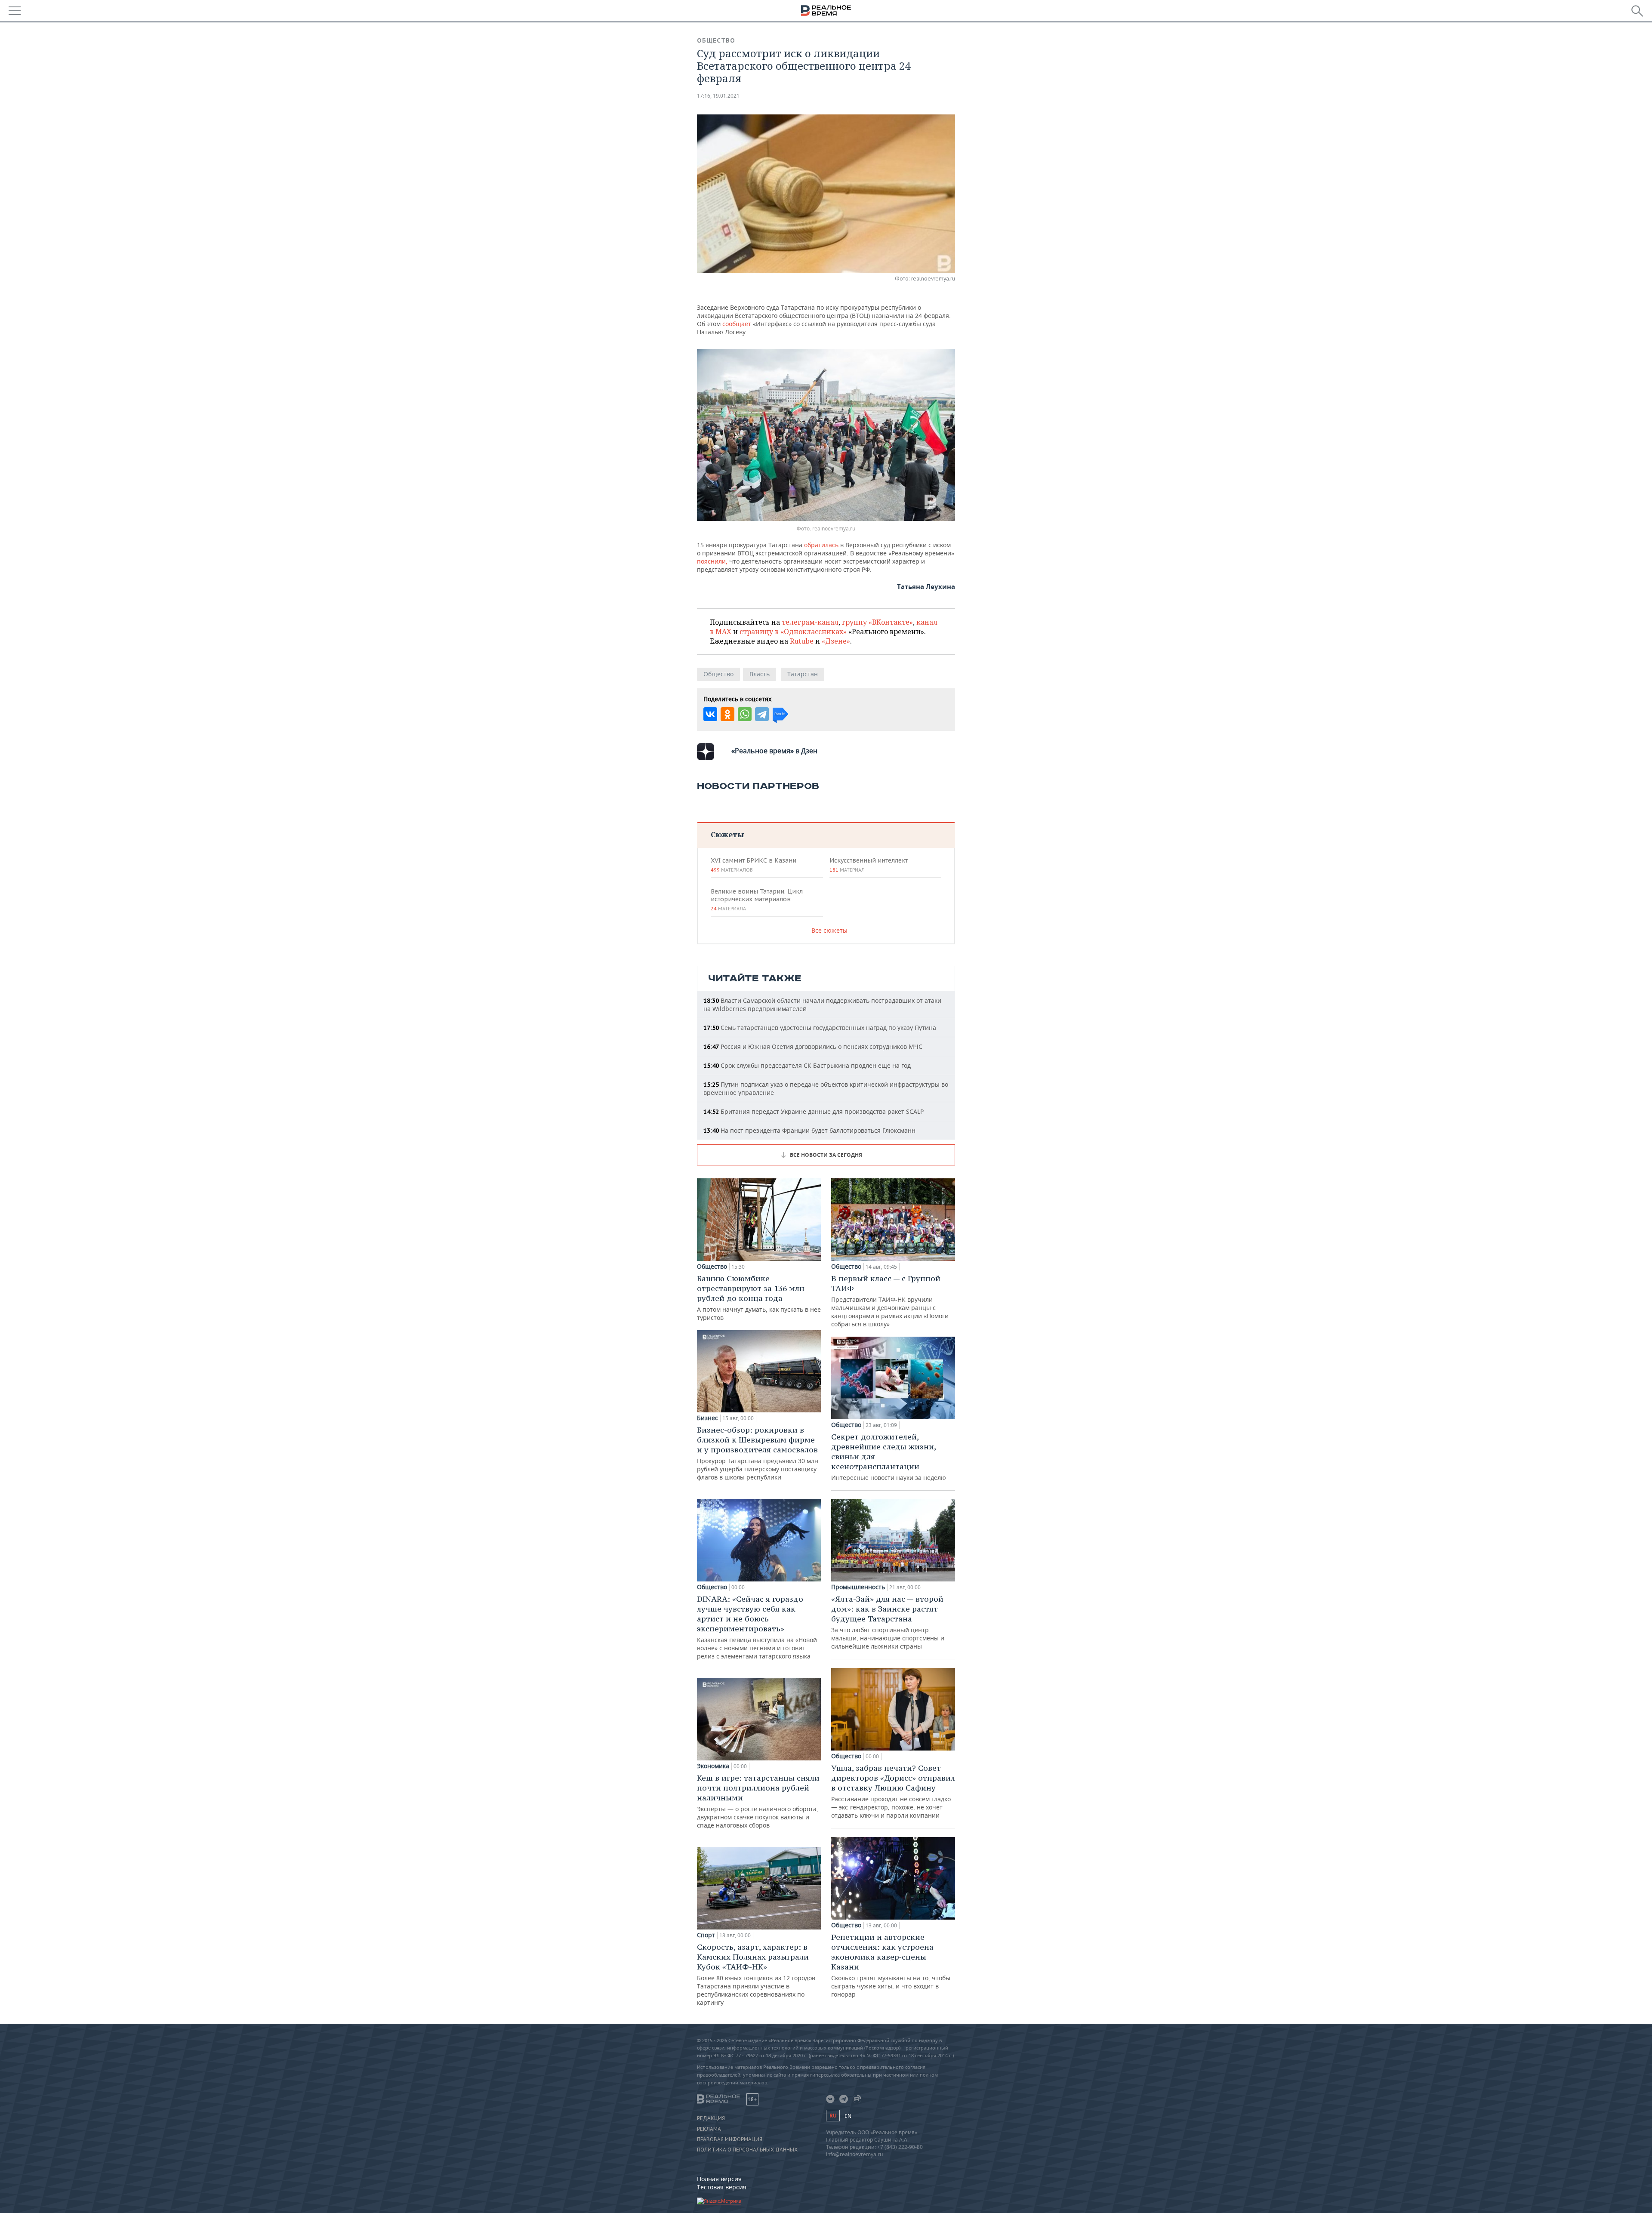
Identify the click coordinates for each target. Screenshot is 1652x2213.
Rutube (802, 641)
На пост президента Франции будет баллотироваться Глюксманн (809, 1130)
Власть (760, 674)
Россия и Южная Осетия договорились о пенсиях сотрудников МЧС (813, 1046)
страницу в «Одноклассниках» (793, 632)
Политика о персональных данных (747, 2150)
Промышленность (858, 1587)
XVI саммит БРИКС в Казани (754, 865)
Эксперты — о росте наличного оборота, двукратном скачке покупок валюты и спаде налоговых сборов (758, 1801)
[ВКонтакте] (710, 714)
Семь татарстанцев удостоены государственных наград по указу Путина (820, 1028)
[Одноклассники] (727, 714)
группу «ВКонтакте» (877, 622)
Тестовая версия (722, 2187)
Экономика (713, 1766)
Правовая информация (730, 2139)
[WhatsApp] (745, 714)
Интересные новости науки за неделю (889, 1457)
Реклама (709, 2129)
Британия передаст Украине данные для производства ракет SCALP (814, 1111)
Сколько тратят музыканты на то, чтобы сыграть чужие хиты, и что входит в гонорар (891, 1965)
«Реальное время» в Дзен (774, 751)
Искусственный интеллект (869, 865)
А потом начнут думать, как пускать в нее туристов (759, 1298)
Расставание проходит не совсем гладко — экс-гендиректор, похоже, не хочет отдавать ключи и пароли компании (893, 1791)
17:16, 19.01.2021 (718, 96)
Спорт (706, 1935)
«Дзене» (836, 641)
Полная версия (719, 2179)
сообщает (738, 324)
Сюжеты (727, 834)
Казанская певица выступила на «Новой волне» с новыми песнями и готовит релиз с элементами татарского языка (757, 1627)
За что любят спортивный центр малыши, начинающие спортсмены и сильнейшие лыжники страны (888, 1622)
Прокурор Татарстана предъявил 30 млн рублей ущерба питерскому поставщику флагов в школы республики (758, 1453)
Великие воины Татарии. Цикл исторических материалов (757, 900)
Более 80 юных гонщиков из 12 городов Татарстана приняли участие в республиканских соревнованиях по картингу (756, 1974)
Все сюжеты (829, 930)
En (848, 2116)
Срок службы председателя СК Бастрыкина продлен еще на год (807, 1065)
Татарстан (803, 674)
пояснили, (712, 561)
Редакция (711, 2118)
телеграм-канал (810, 622)
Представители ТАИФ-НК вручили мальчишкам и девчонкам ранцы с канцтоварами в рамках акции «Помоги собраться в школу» (890, 1301)
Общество (716, 40)
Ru (833, 2116)
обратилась (822, 545)
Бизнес (707, 1418)
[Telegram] (762, 714)
